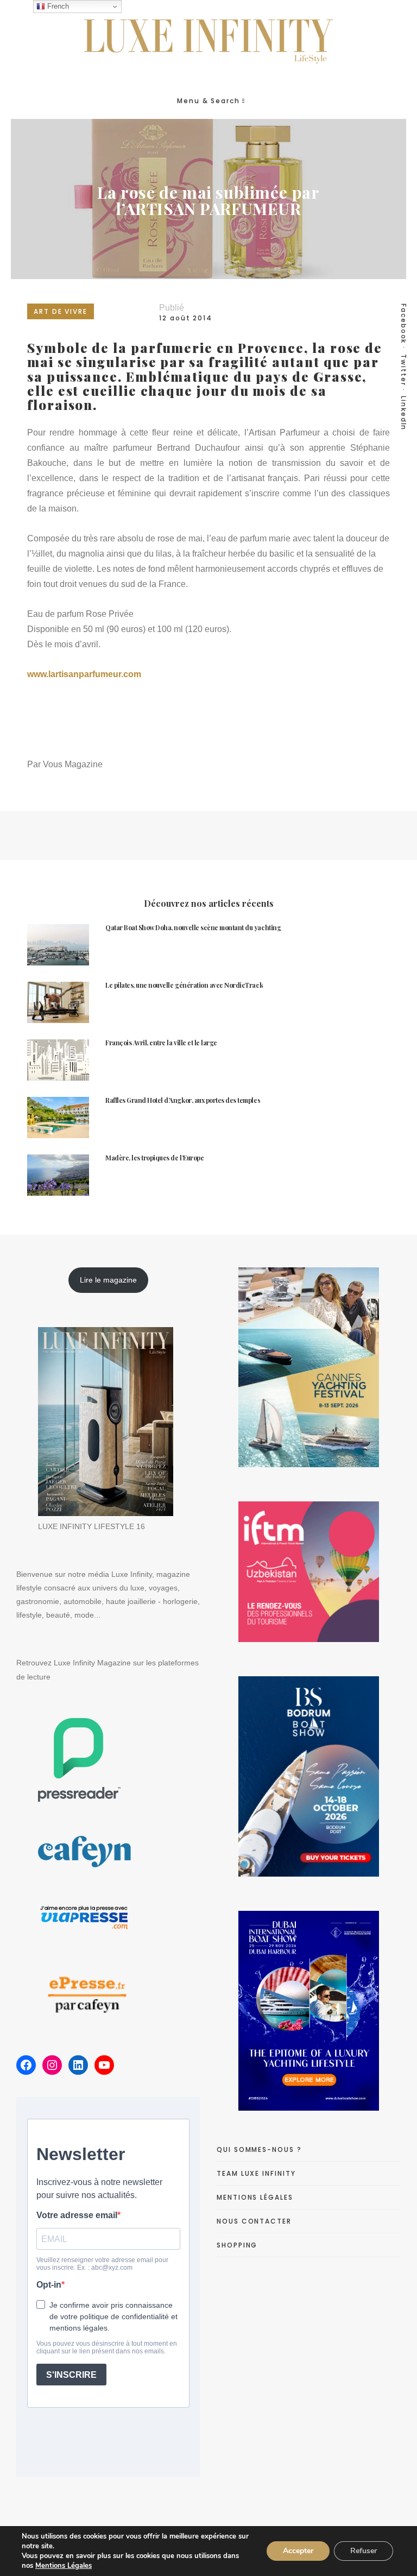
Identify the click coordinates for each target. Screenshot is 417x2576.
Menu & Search (208, 101)
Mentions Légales (64, 2566)
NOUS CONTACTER (254, 2221)
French (57, 6)
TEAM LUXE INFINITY (256, 2173)
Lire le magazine (108, 1280)
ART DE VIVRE (61, 311)
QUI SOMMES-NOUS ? (259, 2149)
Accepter (298, 2551)
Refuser (364, 2551)
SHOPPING (237, 2245)
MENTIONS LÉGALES (255, 2197)
